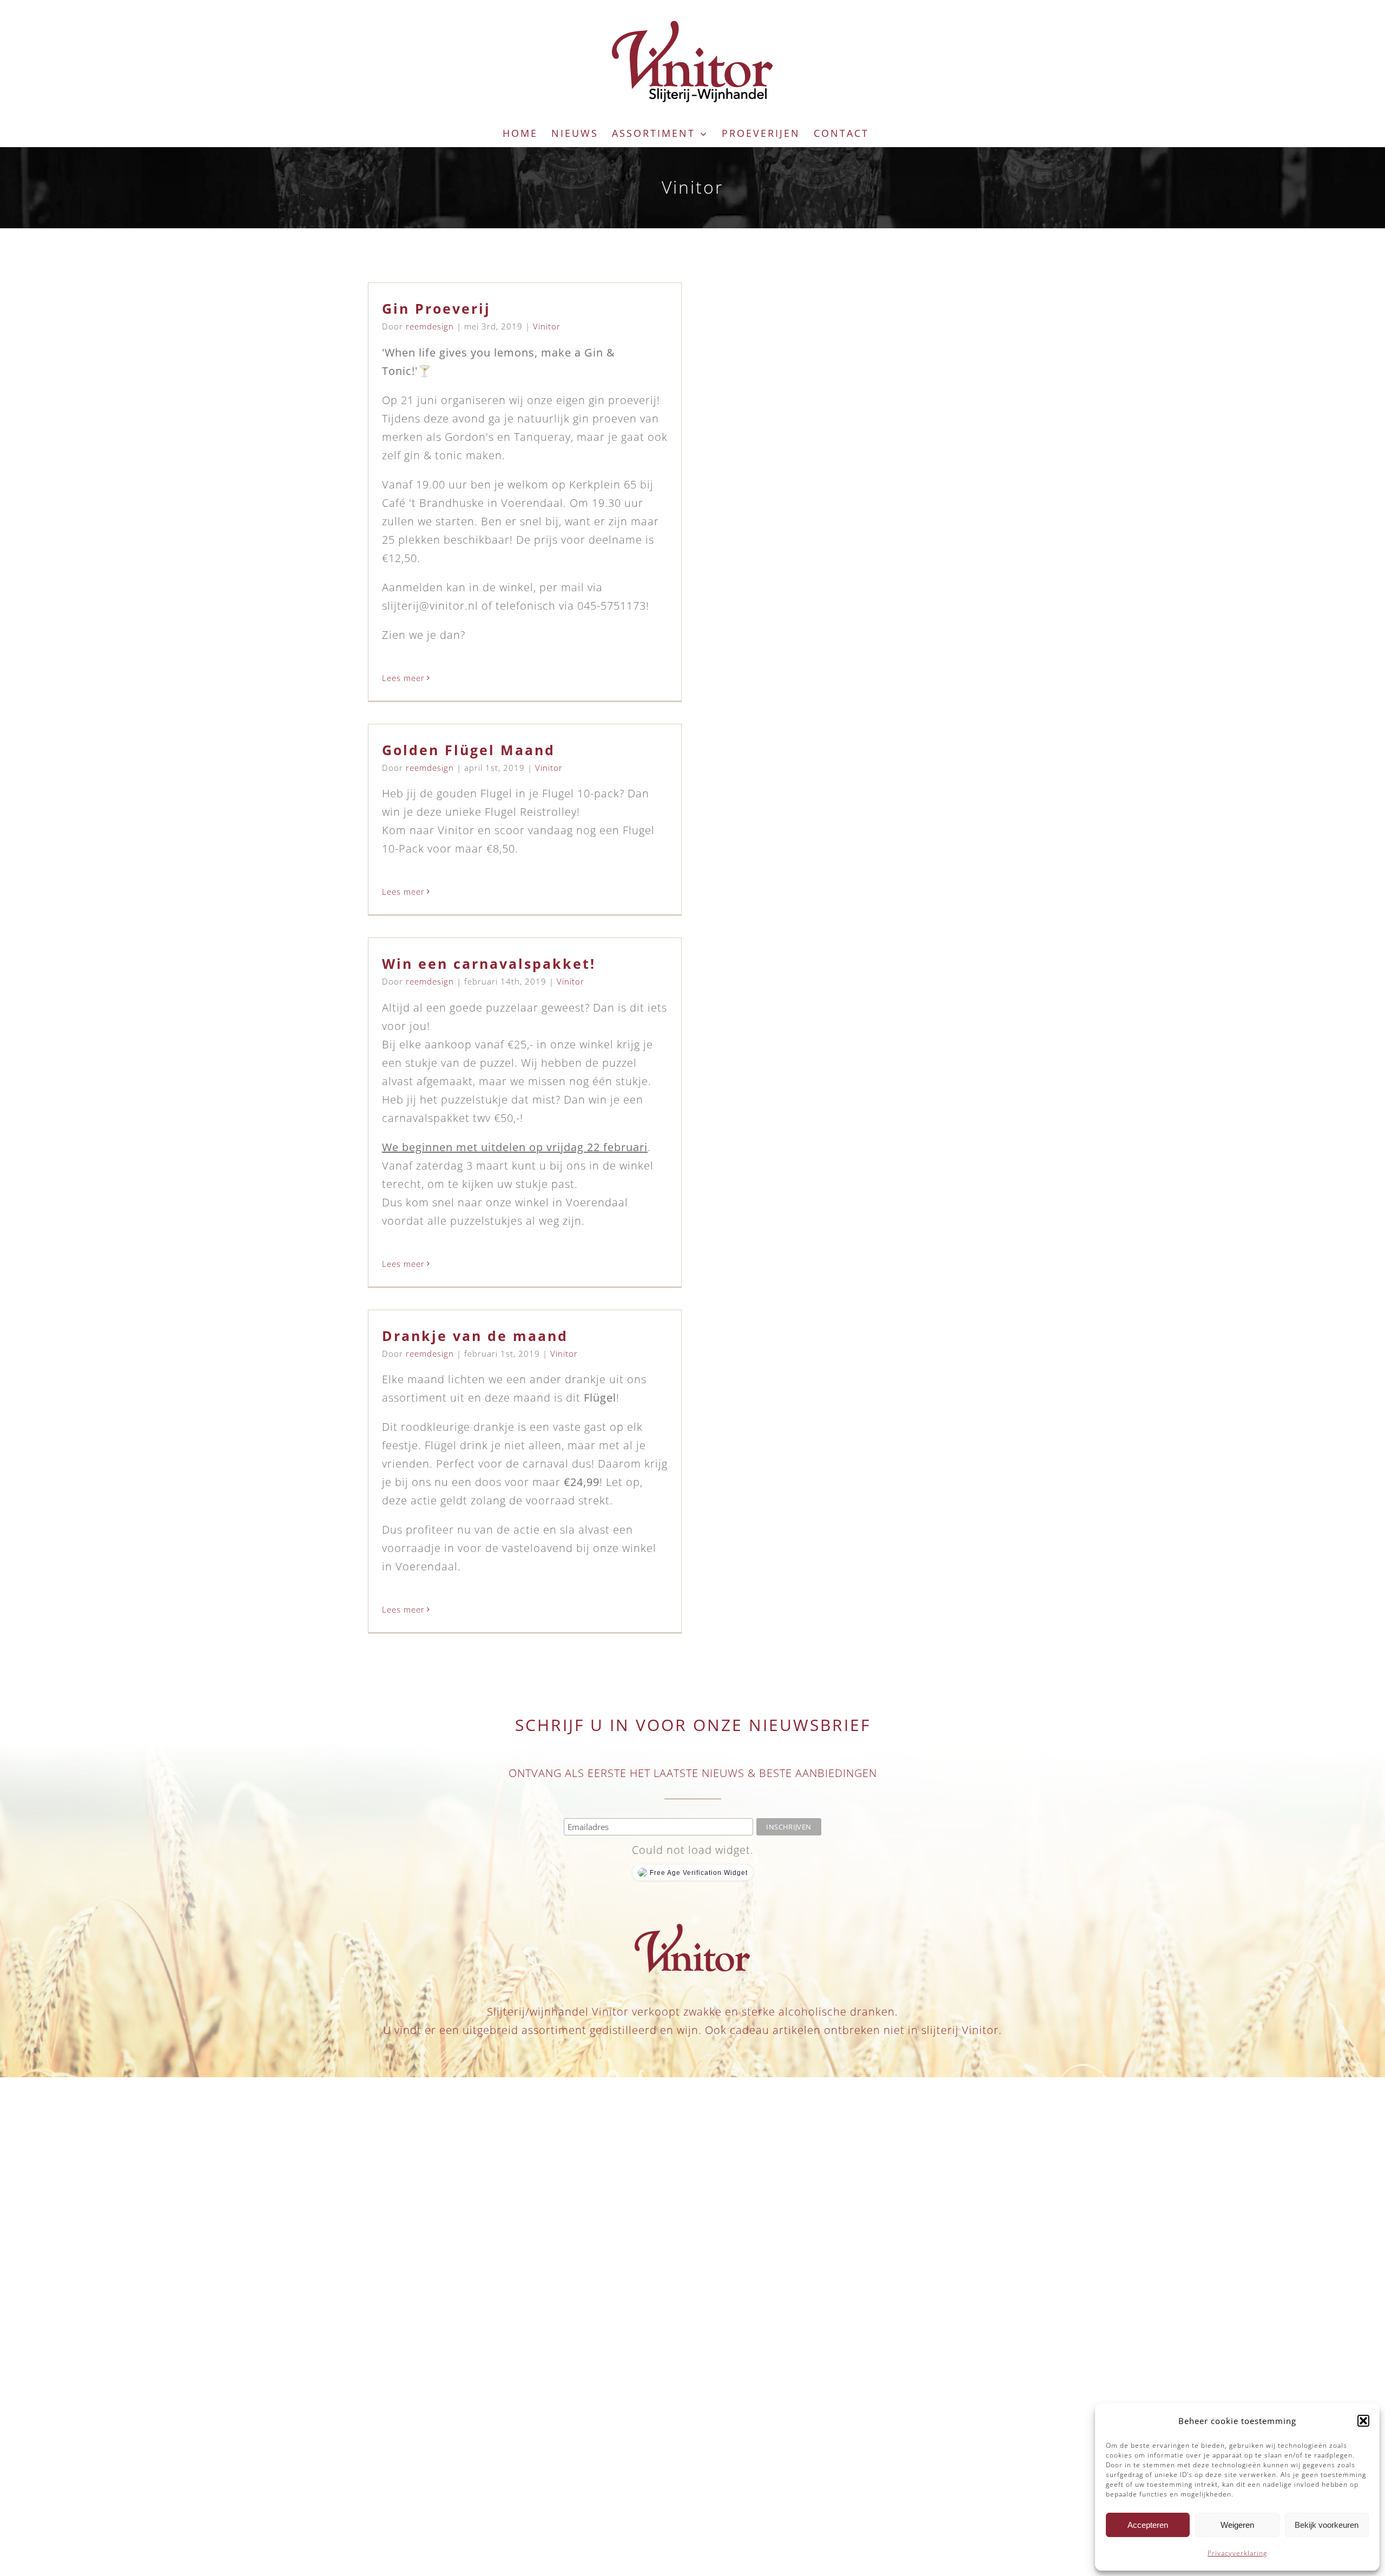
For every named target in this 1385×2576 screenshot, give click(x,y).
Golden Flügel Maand (469, 750)
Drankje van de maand (475, 1336)
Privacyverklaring (1237, 2553)
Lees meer (403, 678)
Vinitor (547, 326)
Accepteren (1148, 2525)
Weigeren (1237, 2525)
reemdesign (430, 326)
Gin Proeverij (436, 308)
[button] (1363, 2421)
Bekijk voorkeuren (1327, 2525)
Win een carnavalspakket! (489, 963)
